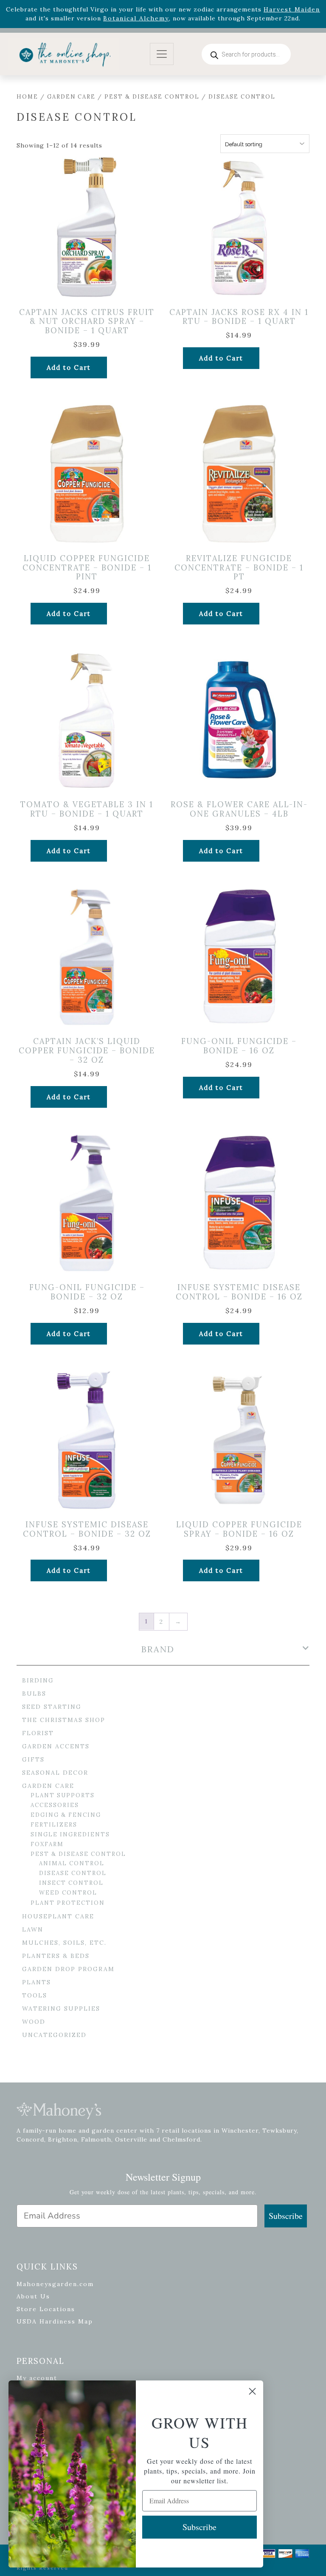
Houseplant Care (58, 1916)
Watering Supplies (61, 2009)
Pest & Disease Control (152, 97)
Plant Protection (68, 1903)
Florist (38, 1733)
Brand (158, 1649)
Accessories (55, 1805)
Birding (38, 1680)
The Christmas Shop (64, 1720)
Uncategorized (54, 2035)
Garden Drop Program (68, 1969)
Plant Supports (63, 1795)
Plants (37, 1982)
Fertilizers (54, 1825)
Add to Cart (69, 367)
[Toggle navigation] (162, 54)
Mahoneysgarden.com (55, 2284)
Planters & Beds (56, 1956)
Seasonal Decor (55, 1773)
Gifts (33, 1759)
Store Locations (46, 2309)
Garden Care (71, 97)
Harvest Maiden (292, 9)
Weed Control (68, 1893)
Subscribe (286, 2216)
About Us (33, 2296)
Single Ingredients (70, 1834)
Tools (35, 1995)
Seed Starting (52, 1707)
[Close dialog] (252, 2391)
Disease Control (73, 1873)
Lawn (33, 1929)
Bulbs (34, 1694)
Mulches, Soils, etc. (64, 1943)
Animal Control (72, 1863)
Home (27, 97)
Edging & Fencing (66, 1815)
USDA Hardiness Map (55, 2321)
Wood (34, 2022)
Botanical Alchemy (136, 18)
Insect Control (71, 1883)
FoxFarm (47, 1844)
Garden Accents (56, 1746)
